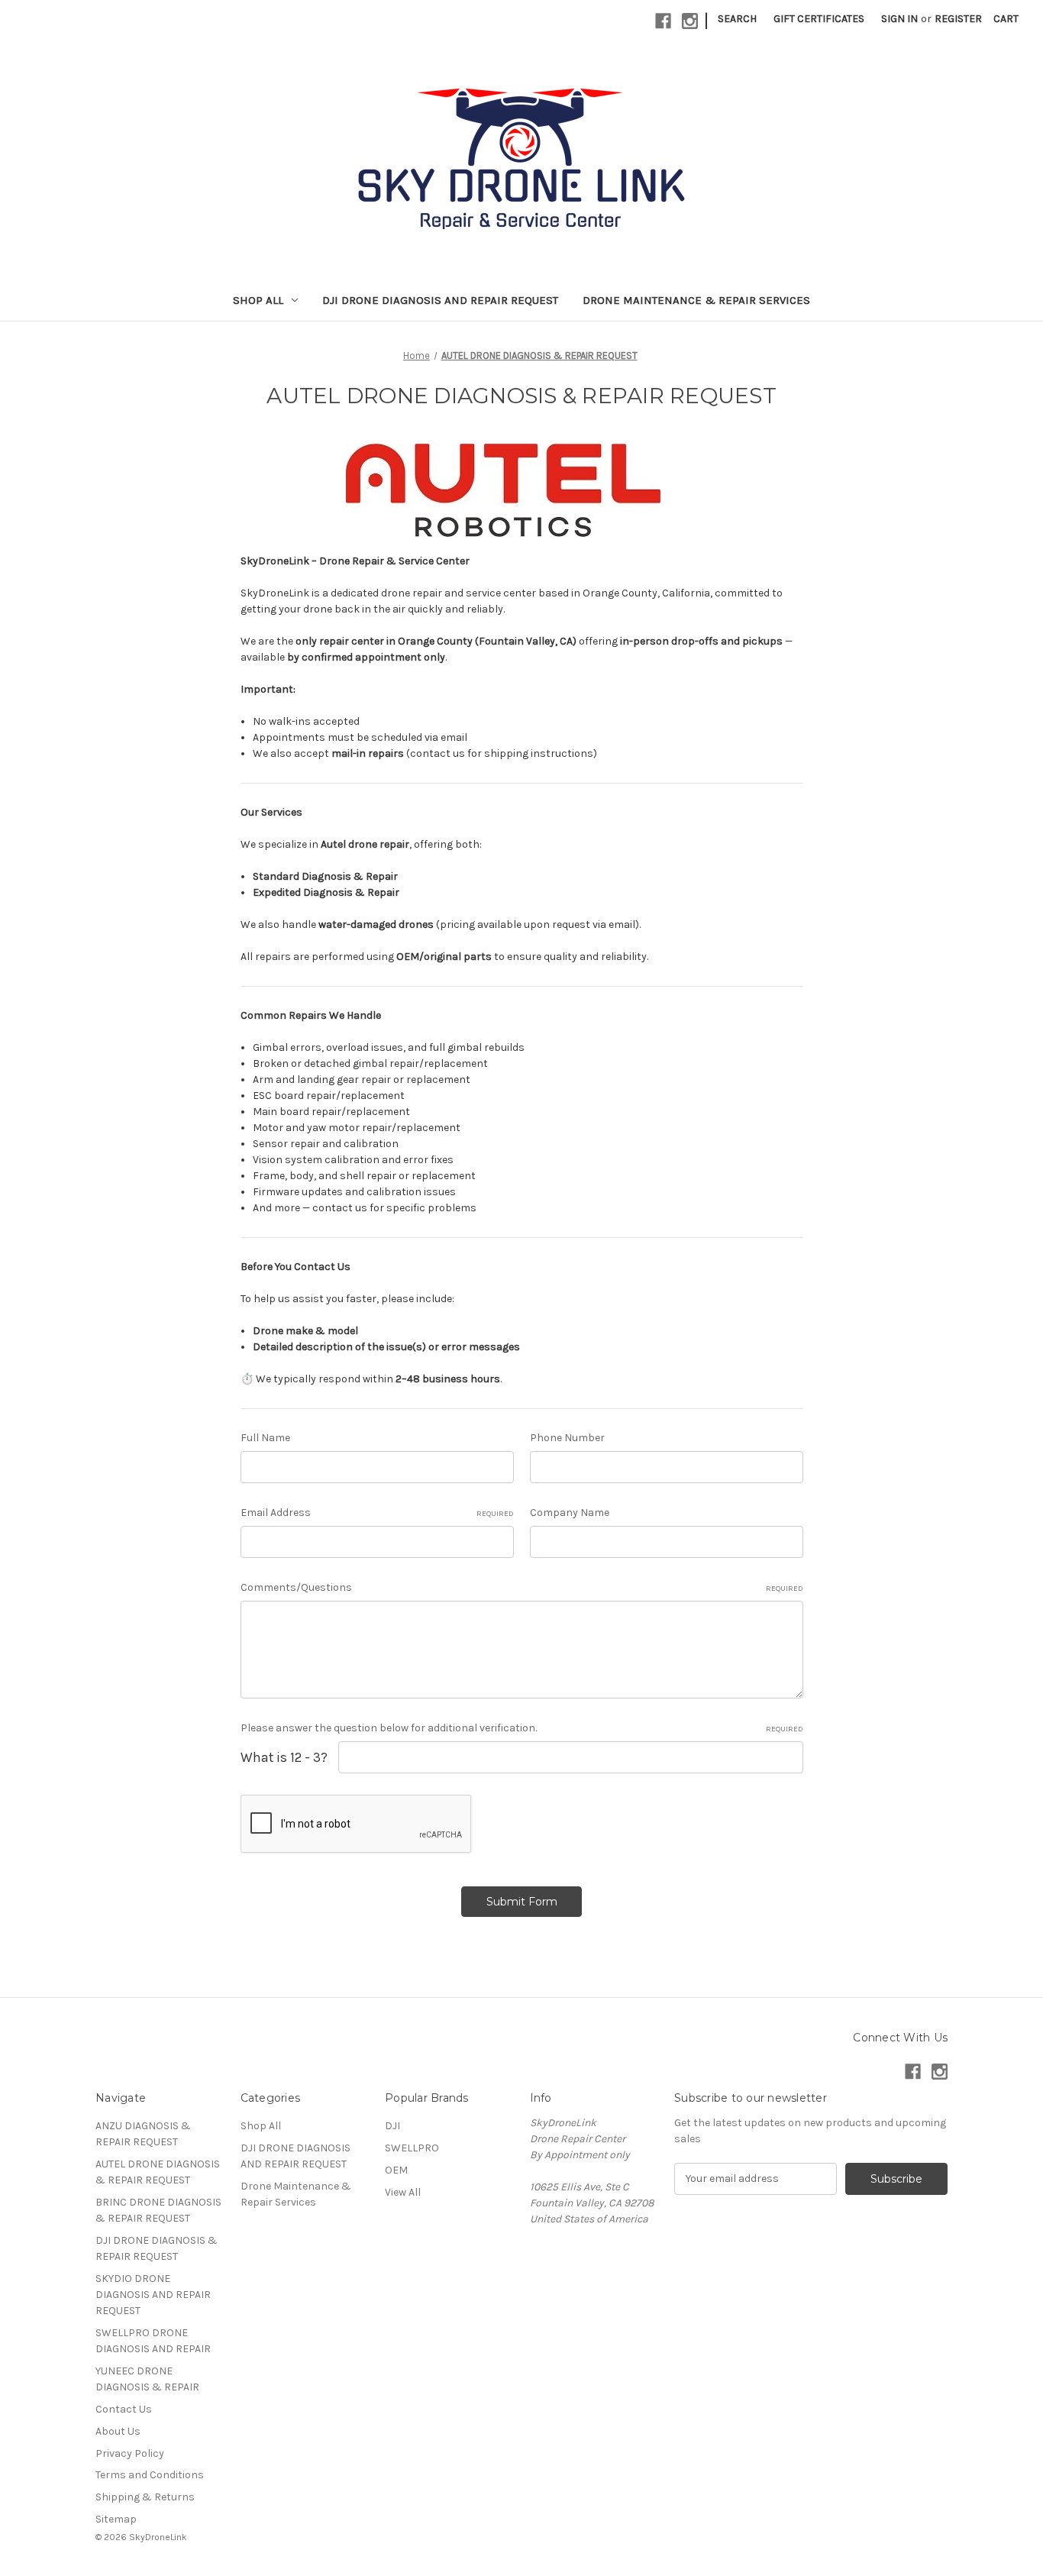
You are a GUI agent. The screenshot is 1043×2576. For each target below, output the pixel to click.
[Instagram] (690, 21)
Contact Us (124, 2409)
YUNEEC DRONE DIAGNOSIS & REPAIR (147, 2379)
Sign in (899, 19)
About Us (118, 2431)
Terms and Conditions (150, 2475)
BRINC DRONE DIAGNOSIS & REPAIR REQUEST (158, 2210)
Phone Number (567, 1438)
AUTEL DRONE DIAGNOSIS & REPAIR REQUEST (158, 2172)
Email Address (377, 1513)
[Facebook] (663, 21)
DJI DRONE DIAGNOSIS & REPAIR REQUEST (157, 2248)
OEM (396, 2170)
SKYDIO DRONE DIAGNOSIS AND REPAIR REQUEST (153, 2295)
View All (403, 2192)
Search (737, 19)
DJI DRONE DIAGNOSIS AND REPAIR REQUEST (440, 300)
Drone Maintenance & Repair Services (696, 300)
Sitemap (116, 2519)
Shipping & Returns (145, 2497)
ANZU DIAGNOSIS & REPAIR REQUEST (143, 2134)
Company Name (570, 1513)
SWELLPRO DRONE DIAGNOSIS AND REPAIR (153, 2341)
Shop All (258, 300)
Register (958, 19)
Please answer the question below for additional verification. (522, 1728)
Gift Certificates (819, 19)
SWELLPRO (412, 2148)
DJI (392, 2126)
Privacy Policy (130, 2453)
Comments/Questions (522, 1587)
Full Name (265, 1438)
